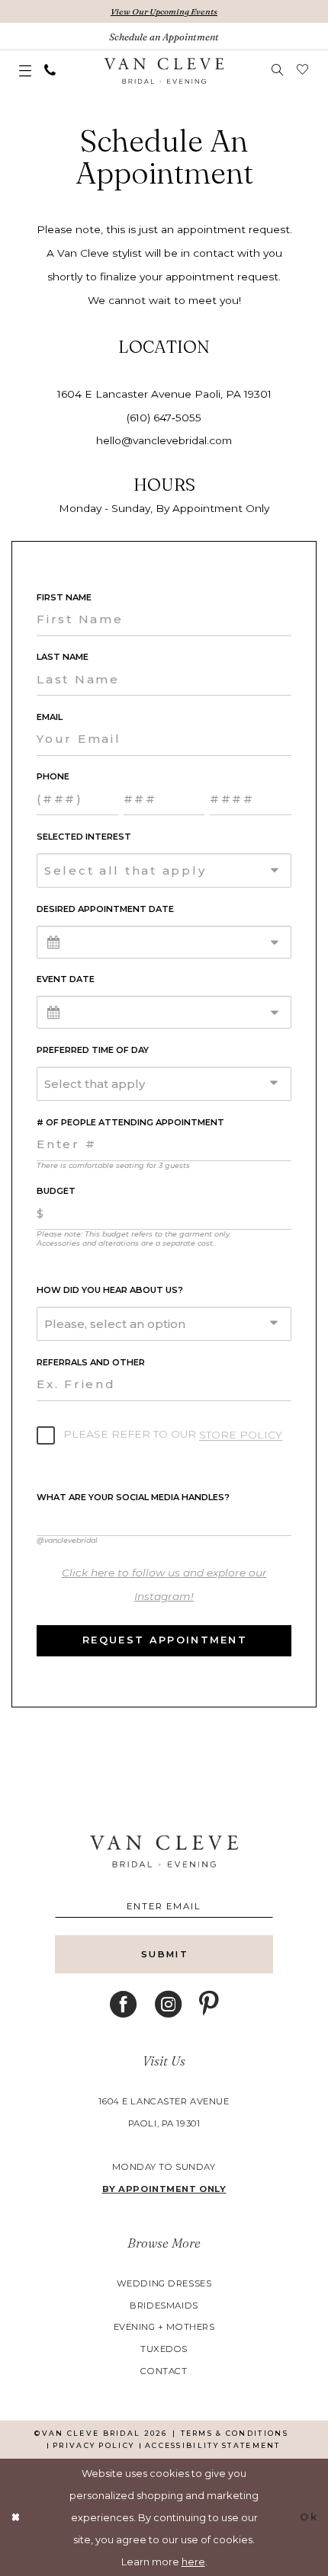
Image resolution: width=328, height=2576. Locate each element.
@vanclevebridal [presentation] (67, 1540)
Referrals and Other (91, 1363)
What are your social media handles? (133, 1498)
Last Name (63, 657)
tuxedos (164, 2349)
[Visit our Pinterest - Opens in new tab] (209, 2005)
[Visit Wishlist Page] (303, 70)
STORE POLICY (241, 1435)
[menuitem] (26, 71)
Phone (53, 777)
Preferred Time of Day (93, 1050)
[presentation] (164, 1585)
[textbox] (171, 870)
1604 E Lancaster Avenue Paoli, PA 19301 (164, 394)
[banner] (164, 71)
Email (50, 717)
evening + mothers (164, 2327)
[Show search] (278, 70)
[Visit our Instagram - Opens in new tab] (169, 2005)
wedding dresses (164, 2283)
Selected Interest (84, 837)
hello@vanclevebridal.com (164, 440)
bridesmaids (164, 2306)
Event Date (66, 979)
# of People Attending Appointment (130, 1123)
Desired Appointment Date (105, 909)
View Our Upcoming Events (164, 11)
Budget (56, 1191)
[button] (26, 71)
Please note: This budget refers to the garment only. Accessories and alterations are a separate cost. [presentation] (134, 1238)
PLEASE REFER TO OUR (171, 1434)
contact (164, 2371)
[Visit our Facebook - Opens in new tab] (124, 2005)
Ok (309, 2517)
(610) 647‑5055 (164, 418)
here (193, 2562)
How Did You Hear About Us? (110, 1290)
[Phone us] (50, 70)
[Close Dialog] (16, 2517)
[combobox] (164, 870)
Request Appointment (165, 1640)
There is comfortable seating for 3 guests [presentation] (113, 1165)
